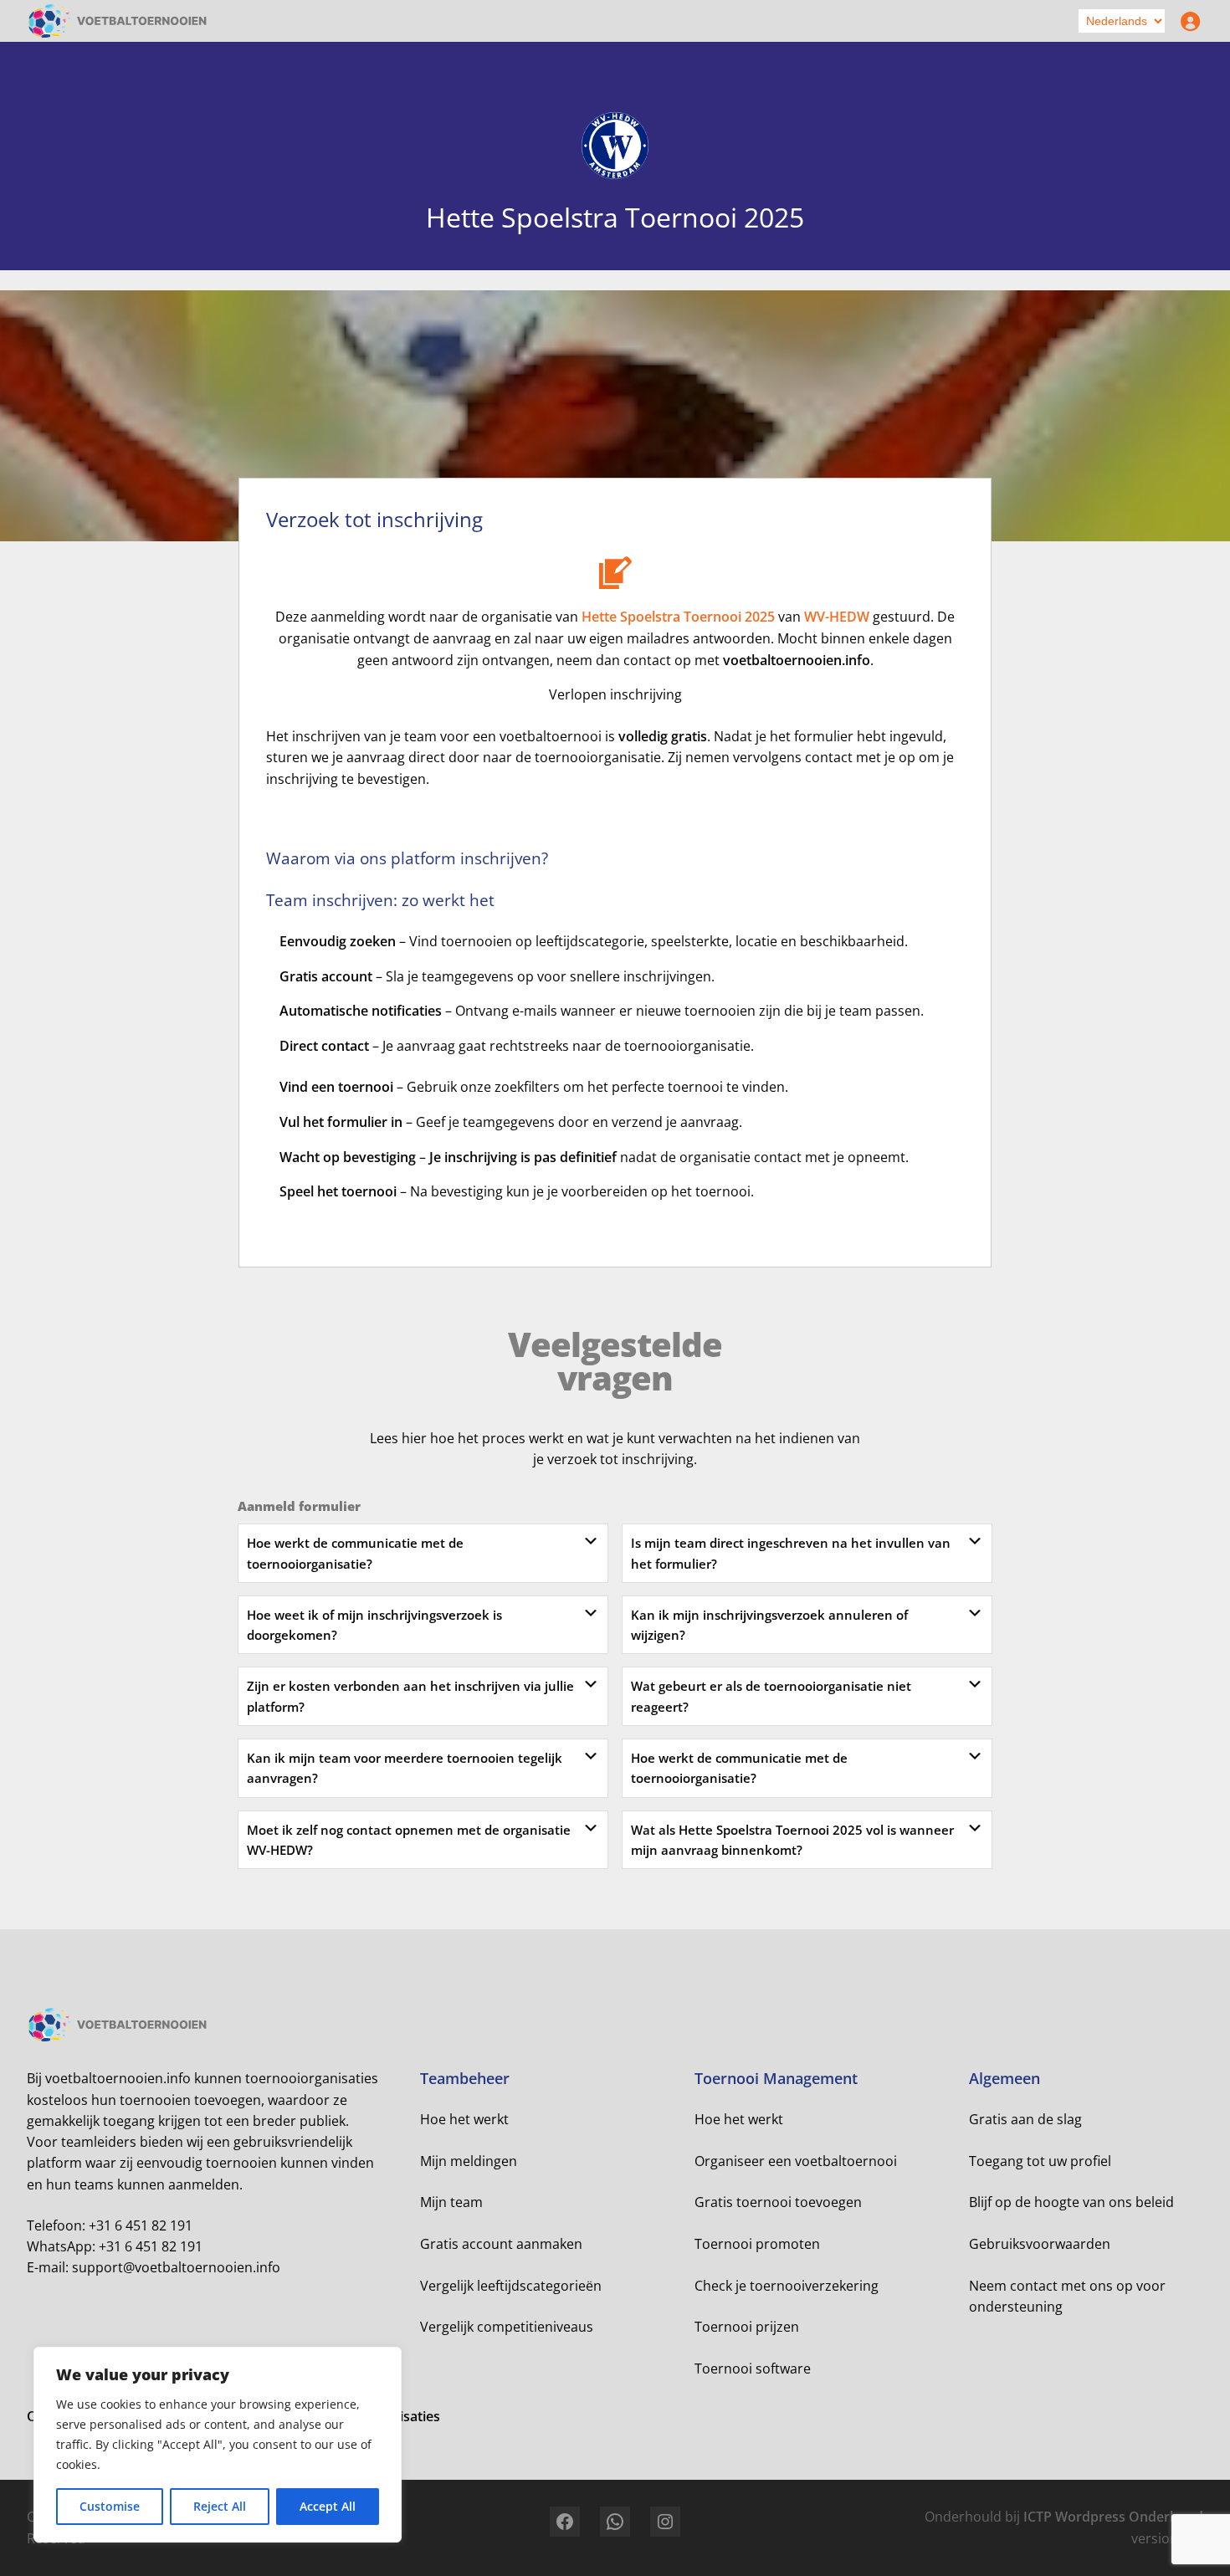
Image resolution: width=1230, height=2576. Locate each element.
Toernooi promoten (757, 2244)
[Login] (1186, 21)
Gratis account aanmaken (501, 2244)
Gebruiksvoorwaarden (1040, 2244)
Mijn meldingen (469, 2161)
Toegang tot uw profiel (1040, 2161)
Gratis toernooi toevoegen (778, 2202)
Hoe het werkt (464, 2119)
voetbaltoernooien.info (797, 660)
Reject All (220, 2506)
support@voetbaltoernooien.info (176, 2267)
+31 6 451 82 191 (141, 2225)
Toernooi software (753, 2369)
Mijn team (451, 2202)
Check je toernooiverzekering (787, 2286)
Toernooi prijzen (747, 2327)
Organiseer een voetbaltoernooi (796, 2161)
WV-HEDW (837, 617)
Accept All (328, 2506)
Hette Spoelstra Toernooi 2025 (678, 617)
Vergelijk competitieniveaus (507, 2327)
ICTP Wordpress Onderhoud (1113, 2517)
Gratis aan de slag (1025, 2119)
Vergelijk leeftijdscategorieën (511, 2286)
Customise (110, 2506)
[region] (218, 2445)
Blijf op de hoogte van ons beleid (1071, 2202)
